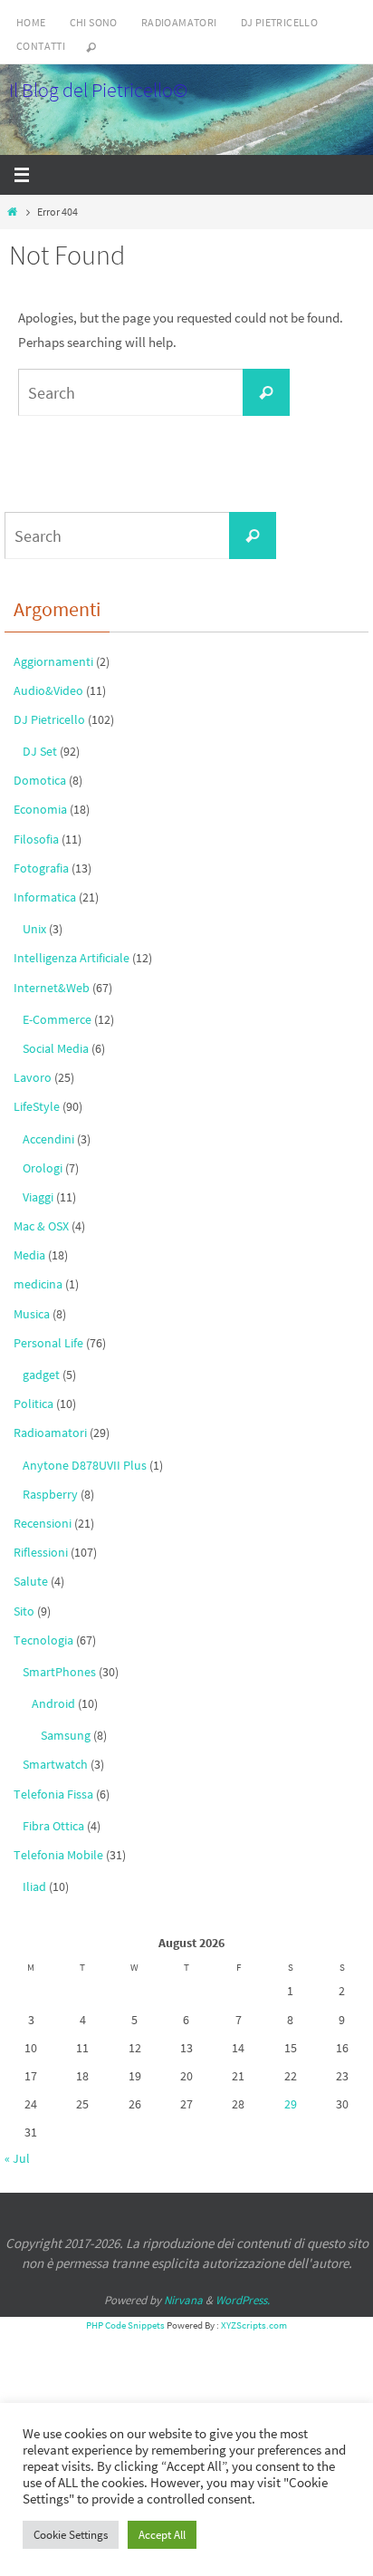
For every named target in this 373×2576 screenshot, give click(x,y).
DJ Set (40, 751)
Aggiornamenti (53, 661)
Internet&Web (52, 988)
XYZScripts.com (254, 2325)
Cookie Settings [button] (71, 2535)
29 (291, 2104)
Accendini (48, 1139)
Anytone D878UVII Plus (85, 1465)
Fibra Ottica (53, 1826)
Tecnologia (43, 1640)
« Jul (17, 2158)
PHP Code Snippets (125, 2325)
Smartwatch (55, 1764)
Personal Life (48, 1343)
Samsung (66, 1735)
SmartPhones (59, 1672)
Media (29, 1255)
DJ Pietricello (280, 22)
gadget (41, 1375)
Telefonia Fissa (53, 1794)
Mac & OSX (41, 1226)
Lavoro (33, 1077)
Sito (24, 1611)
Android (53, 1703)
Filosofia (36, 839)
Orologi (43, 1168)
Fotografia (41, 868)
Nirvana (183, 2300)
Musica (32, 1314)
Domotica (40, 780)
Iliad (34, 1886)
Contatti (41, 46)
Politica (33, 1404)
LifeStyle (37, 1106)
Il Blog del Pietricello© (98, 90)
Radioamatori (179, 22)
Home (31, 22)
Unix (34, 929)
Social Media (56, 1048)
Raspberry (50, 1494)
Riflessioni (41, 1552)
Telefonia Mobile (58, 1855)
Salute (31, 1581)
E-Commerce (57, 1019)
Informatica (45, 897)
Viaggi (38, 1197)
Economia (40, 809)
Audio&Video (48, 690)
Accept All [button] (162, 2535)
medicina (38, 1284)
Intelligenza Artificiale (72, 958)
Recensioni (43, 1523)
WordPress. (243, 2300)
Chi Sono (94, 22)
